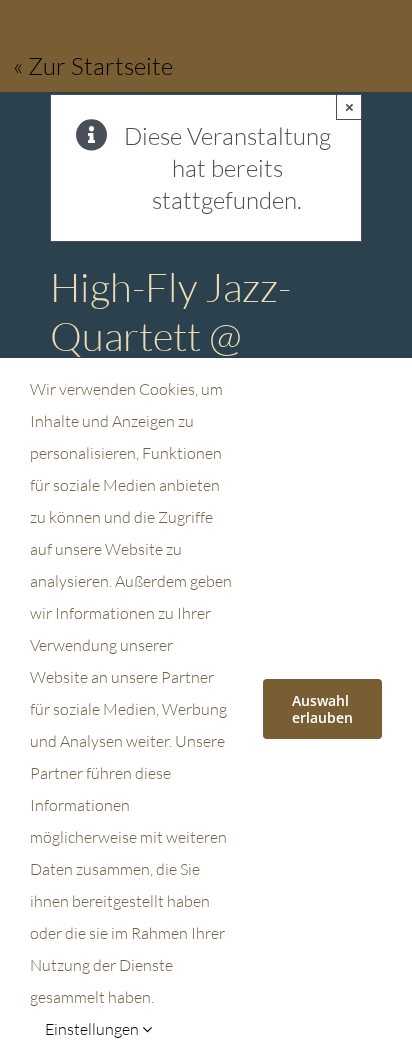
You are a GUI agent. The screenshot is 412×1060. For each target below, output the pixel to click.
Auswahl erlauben (322, 709)
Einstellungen (93, 1029)
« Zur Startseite (93, 66)
